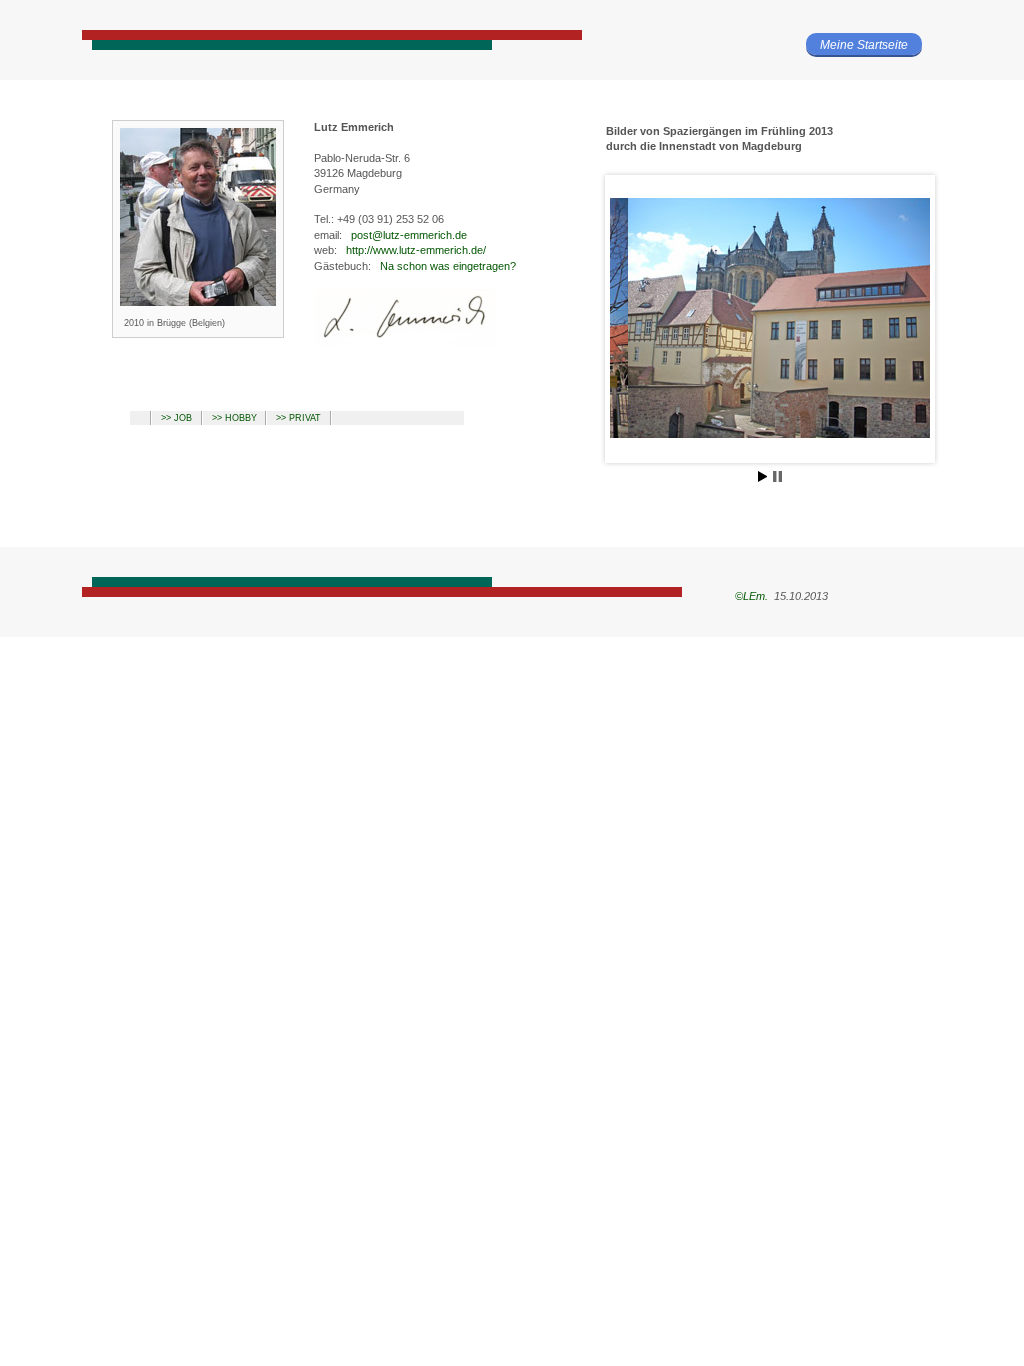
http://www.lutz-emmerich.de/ (416, 250)
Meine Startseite (864, 45)
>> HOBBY (234, 418)
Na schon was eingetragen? (448, 266)
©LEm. (750, 596)
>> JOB (176, 418)
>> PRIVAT (298, 418)
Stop (777, 476)
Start (762, 476)
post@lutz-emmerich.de (409, 235)
